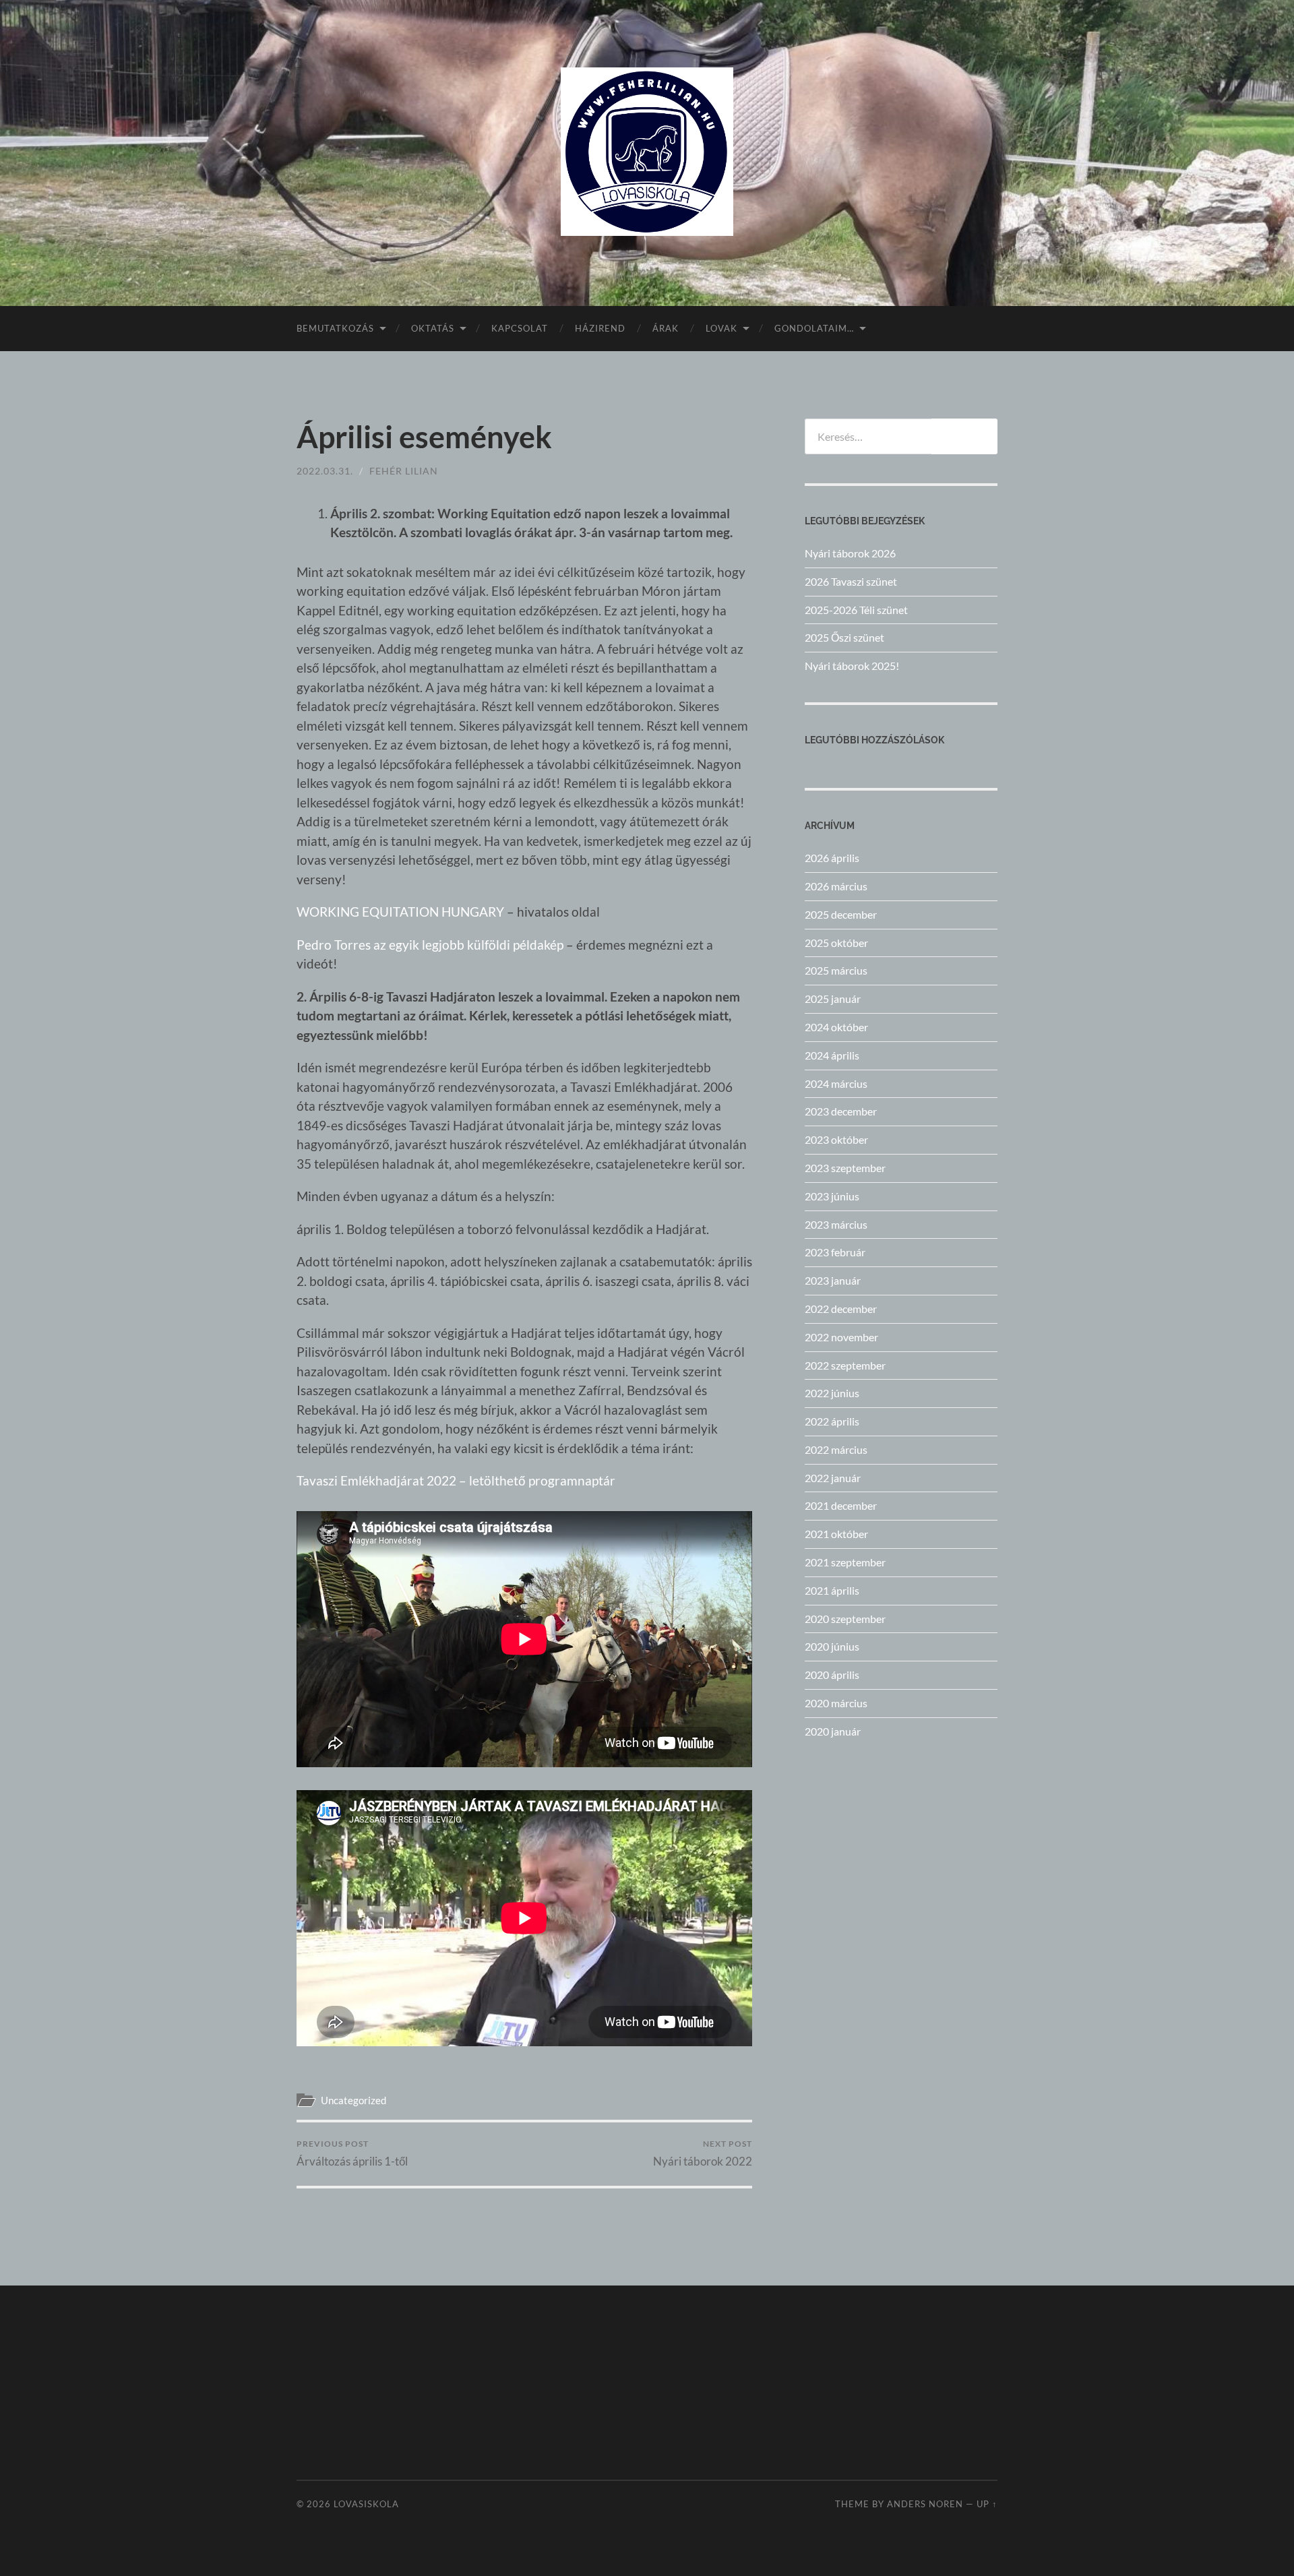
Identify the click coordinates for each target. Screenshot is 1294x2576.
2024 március (836, 1083)
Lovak (721, 328)
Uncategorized (353, 2100)
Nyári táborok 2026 (850, 553)
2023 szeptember (845, 1168)
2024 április (832, 1055)
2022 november (841, 1337)
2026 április (832, 858)
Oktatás (433, 328)
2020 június (832, 1646)
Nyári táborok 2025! (852, 666)
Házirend (600, 328)
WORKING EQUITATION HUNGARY (400, 912)
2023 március (836, 1224)
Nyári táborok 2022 (703, 2153)
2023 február (835, 1252)
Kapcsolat (520, 328)
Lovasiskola (366, 2504)
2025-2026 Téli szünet (856, 610)
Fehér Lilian (404, 471)
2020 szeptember (845, 1619)
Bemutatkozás (335, 328)
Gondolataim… (814, 328)
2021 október (836, 1534)
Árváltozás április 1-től (352, 2153)
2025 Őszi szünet (844, 637)
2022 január (833, 1478)
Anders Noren (925, 2504)
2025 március (836, 970)
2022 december (841, 1309)
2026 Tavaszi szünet (851, 581)
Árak (666, 328)
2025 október (836, 943)
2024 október (836, 1027)
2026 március (836, 886)
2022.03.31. (325, 471)
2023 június (832, 1196)
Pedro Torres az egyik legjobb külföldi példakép (430, 945)
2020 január (833, 1731)
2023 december (841, 1111)
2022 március (836, 1449)
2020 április (832, 1675)
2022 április (832, 1421)
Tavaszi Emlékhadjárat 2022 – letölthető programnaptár (456, 1480)
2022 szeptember (845, 1365)
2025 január (833, 999)
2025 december (841, 914)
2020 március (836, 1703)
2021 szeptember (845, 1562)
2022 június (832, 1393)
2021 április (832, 1590)
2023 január (833, 1280)
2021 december (841, 1505)
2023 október (836, 1139)
